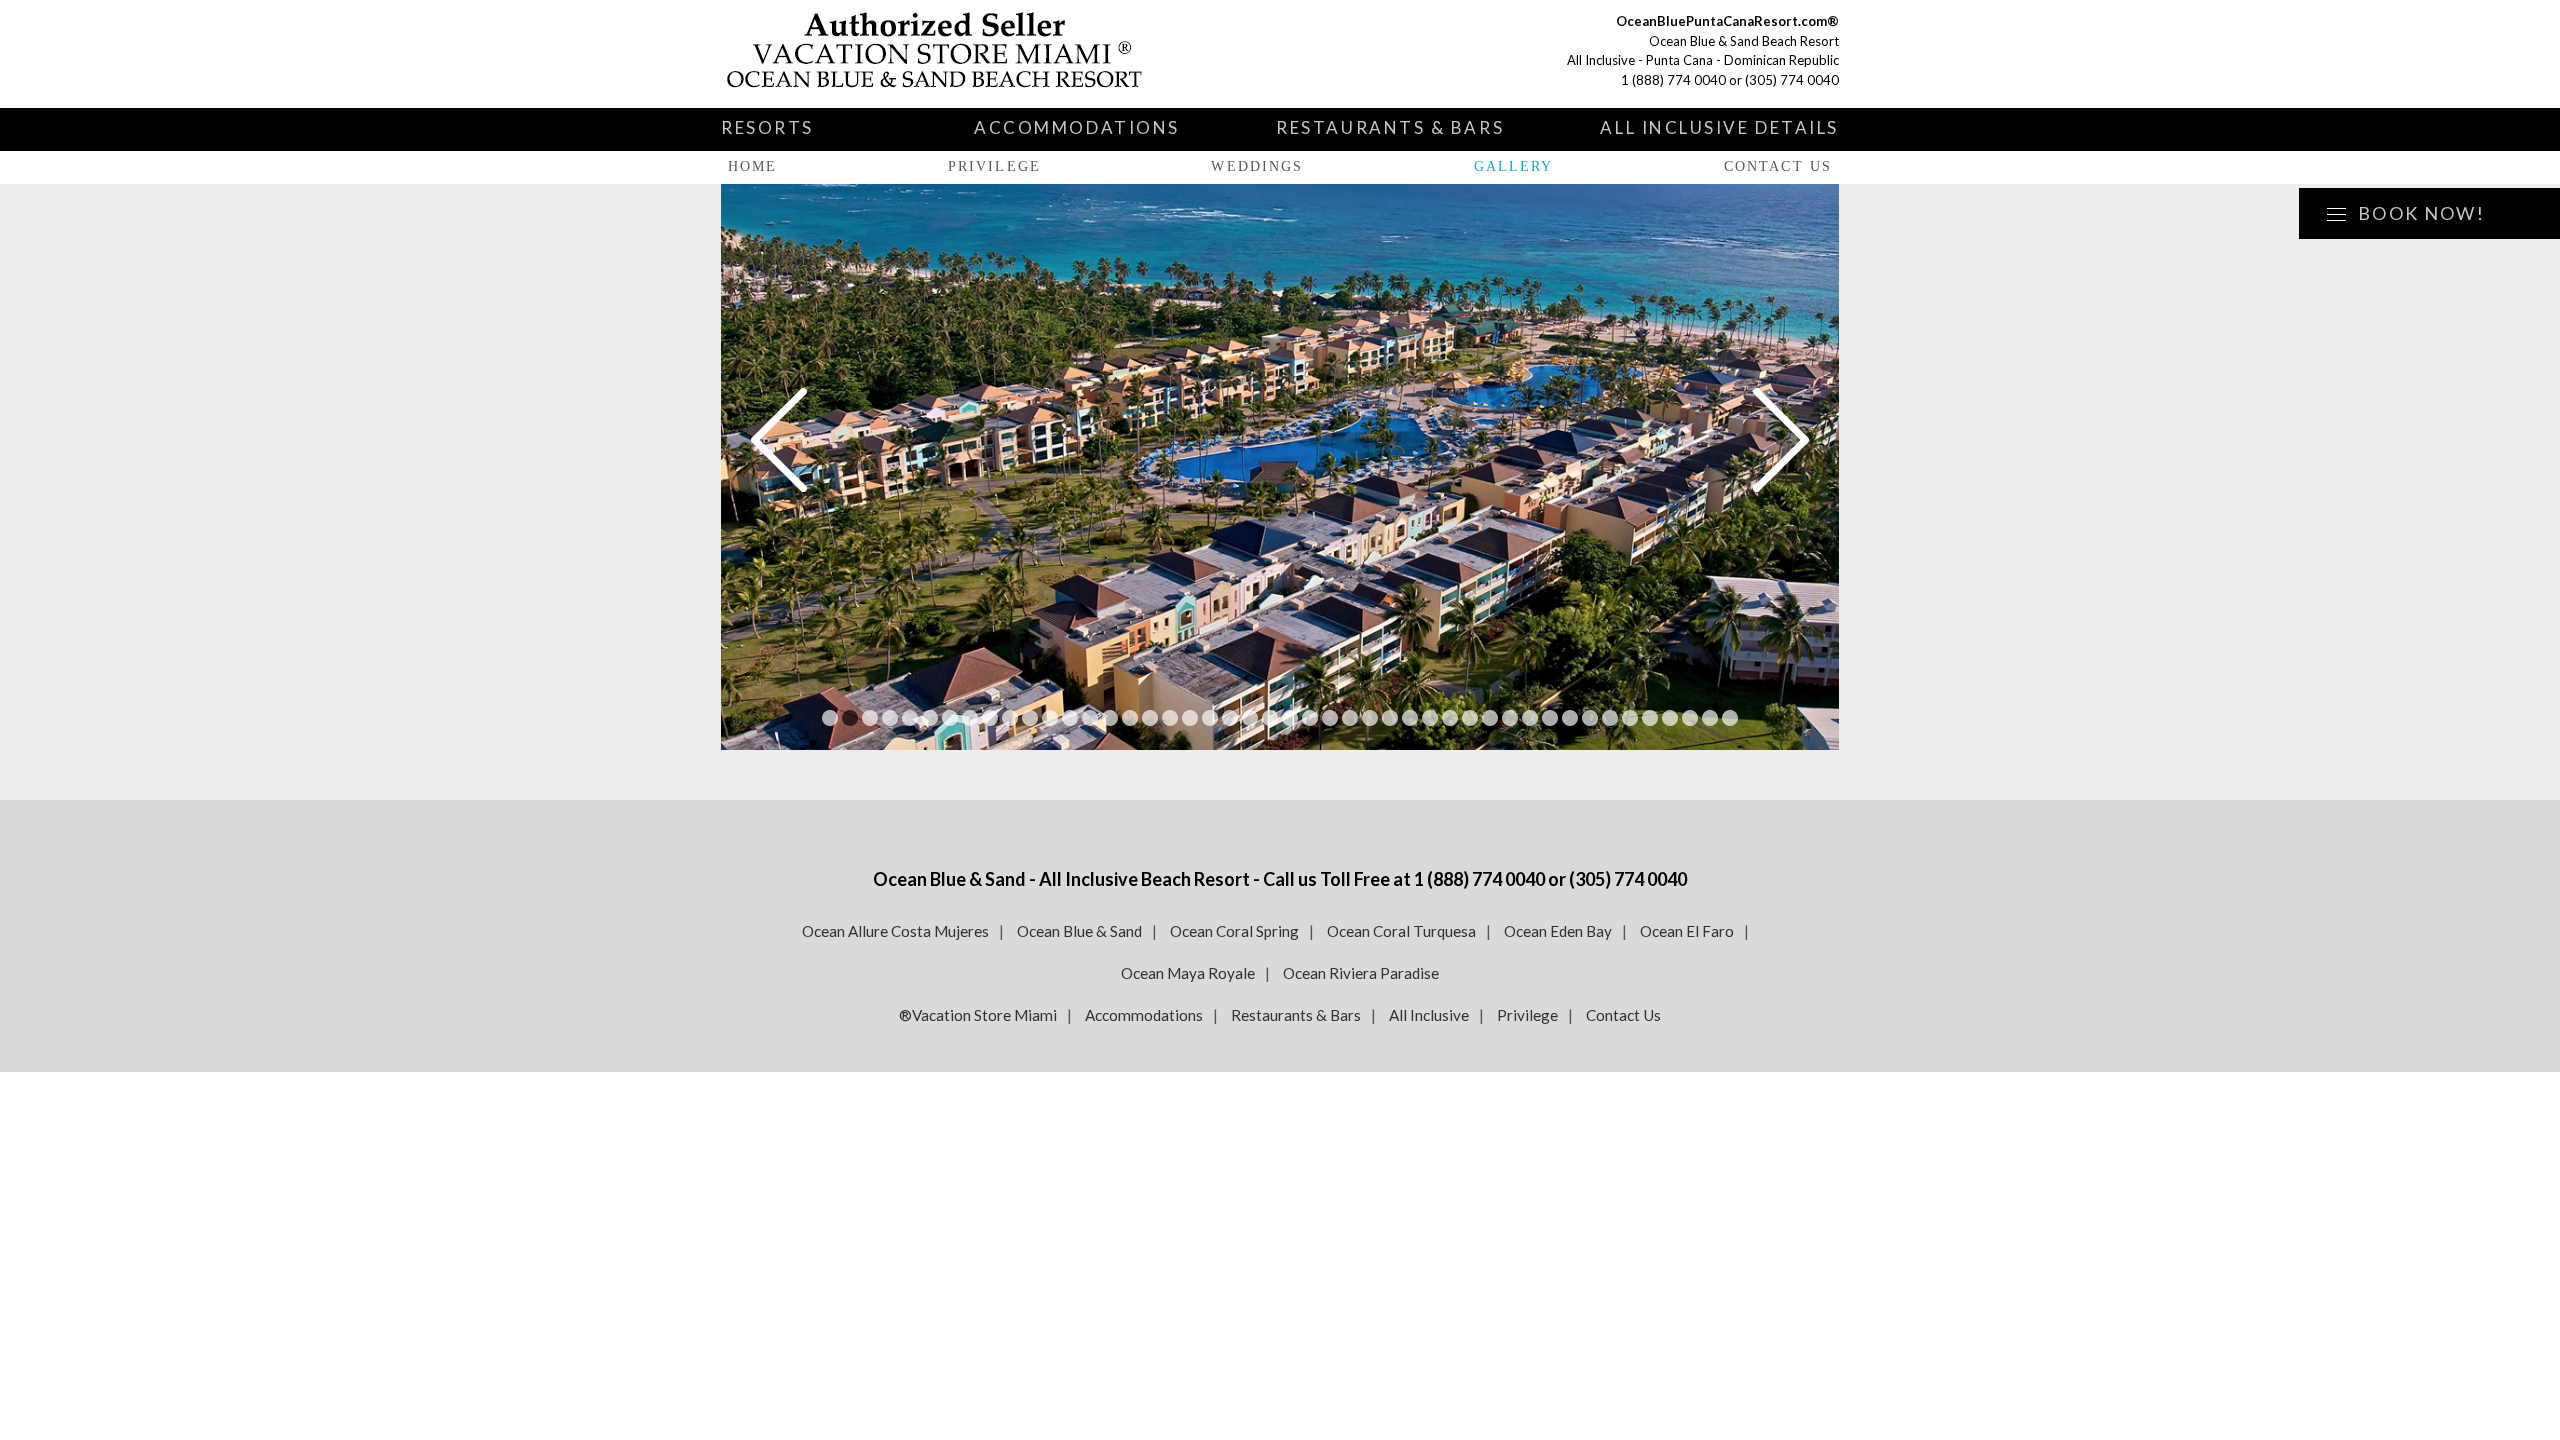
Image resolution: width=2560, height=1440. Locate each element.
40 (1610, 718)
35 (1510, 718)
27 (1350, 718)
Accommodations (1077, 127)
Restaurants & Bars (1390, 127)
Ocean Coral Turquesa (1401, 931)
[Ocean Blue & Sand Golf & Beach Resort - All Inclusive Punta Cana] (956, 54)
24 (1290, 718)
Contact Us (1778, 166)
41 (1630, 718)
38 (1570, 718)
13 (1070, 718)
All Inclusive (1429, 1015)
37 (1550, 718)
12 (1050, 718)
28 (1370, 718)
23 (1270, 718)
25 (1310, 718)
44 (1690, 718)
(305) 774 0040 (1792, 80)
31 (1430, 718)
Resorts (767, 127)
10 (1010, 718)
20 (1210, 718)
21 (1230, 718)
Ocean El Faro (1687, 931)
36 (1530, 718)
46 (1730, 718)
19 (1190, 718)
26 (1330, 718)
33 (1470, 718)
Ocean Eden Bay (1558, 931)
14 (1090, 718)
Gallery (1514, 166)
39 (1590, 718)
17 (1150, 718)
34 (1490, 718)
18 (1170, 718)
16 (1130, 718)
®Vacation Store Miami (978, 1015)
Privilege (994, 166)
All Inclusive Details (1719, 127)
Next (1781, 440)
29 (1390, 718)
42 (1650, 718)
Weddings (1257, 166)
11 (1030, 718)
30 (1410, 718)
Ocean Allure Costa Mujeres (895, 931)
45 (1710, 718)
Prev (779, 440)
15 (1110, 718)
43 (1670, 718)
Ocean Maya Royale (1188, 973)
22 (1250, 718)
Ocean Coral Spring (1234, 931)
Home (752, 166)
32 (1450, 718)
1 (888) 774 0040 (1673, 80)
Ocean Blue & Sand (1079, 931)
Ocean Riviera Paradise (1361, 973)
